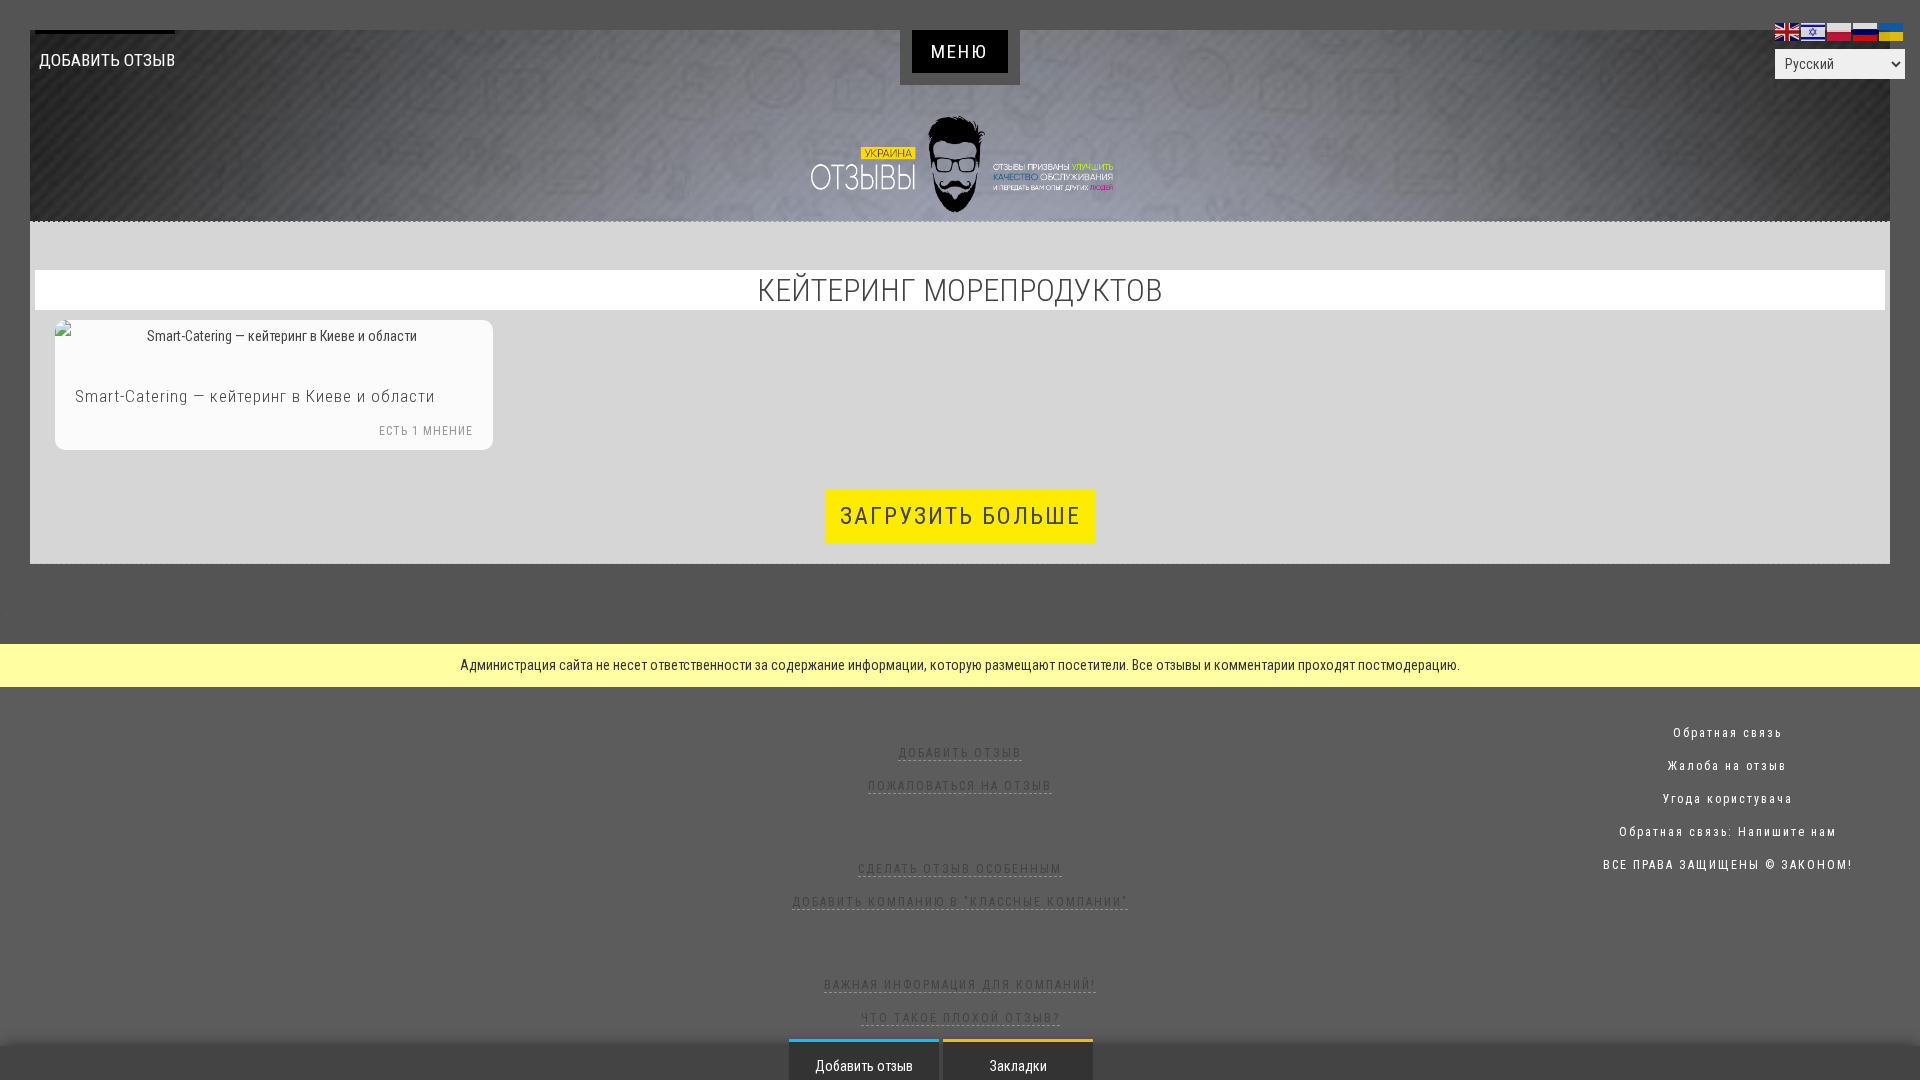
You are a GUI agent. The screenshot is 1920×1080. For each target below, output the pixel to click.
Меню (959, 51)
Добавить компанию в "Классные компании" (960, 902)
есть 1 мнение (426, 431)
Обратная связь (1727, 733)
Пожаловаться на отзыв (960, 786)
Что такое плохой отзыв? (960, 1018)
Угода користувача (1728, 799)
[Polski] (1840, 31)
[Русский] (1866, 31)
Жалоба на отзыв (1727, 766)
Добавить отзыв (107, 60)
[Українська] (1892, 31)
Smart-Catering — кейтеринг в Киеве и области (255, 396)
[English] (1788, 31)
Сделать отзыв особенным (960, 869)
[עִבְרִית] (1814, 31)
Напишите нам (1787, 832)
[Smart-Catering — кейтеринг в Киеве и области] (274, 336)
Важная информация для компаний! (960, 985)
